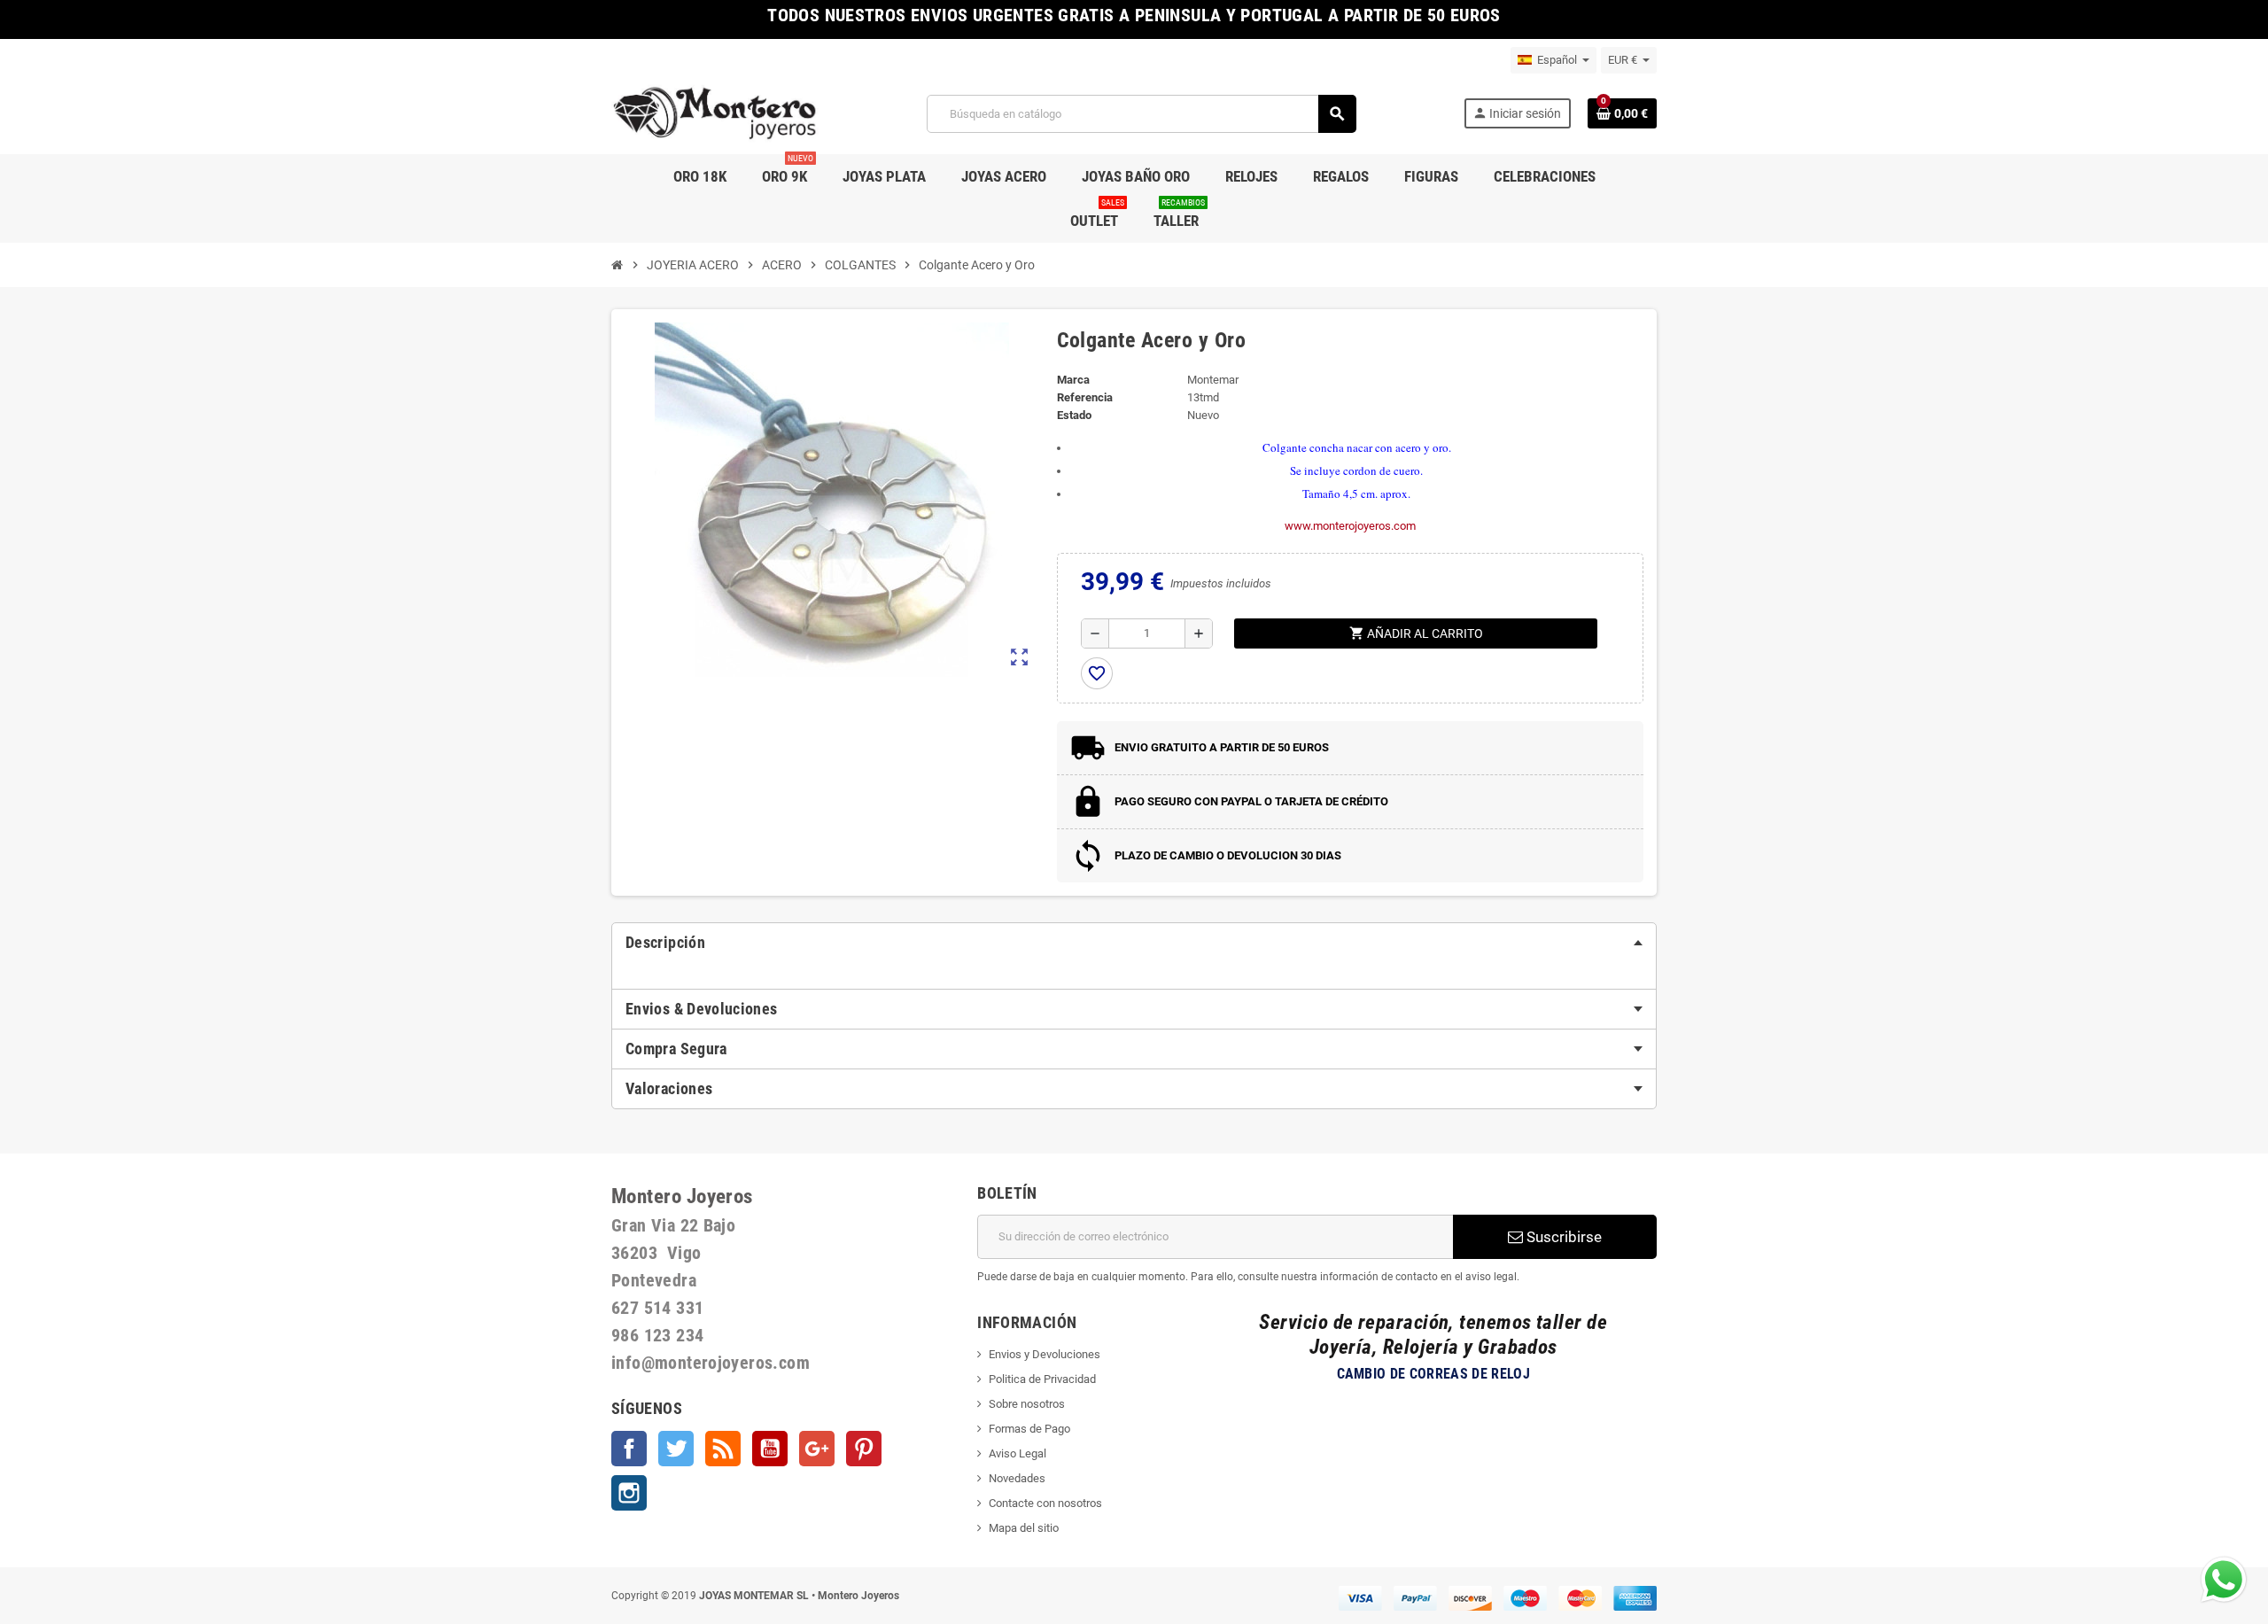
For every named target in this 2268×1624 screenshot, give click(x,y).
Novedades (1017, 1478)
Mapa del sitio (1024, 1528)
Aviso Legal (1017, 1453)
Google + (817, 1449)
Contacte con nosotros (1045, 1503)
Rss (723, 1449)
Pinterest (864, 1449)
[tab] (1134, 943)
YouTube (770, 1449)
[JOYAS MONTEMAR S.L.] (715, 113)
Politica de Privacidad (1042, 1379)
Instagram (629, 1493)
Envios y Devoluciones (1045, 1354)
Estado (1074, 415)
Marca (1073, 380)
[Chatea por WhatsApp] (2224, 1578)
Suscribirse (1562, 1237)
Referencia (1085, 397)
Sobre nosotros (1027, 1404)
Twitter (676, 1449)
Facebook (629, 1449)
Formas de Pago (1029, 1429)
